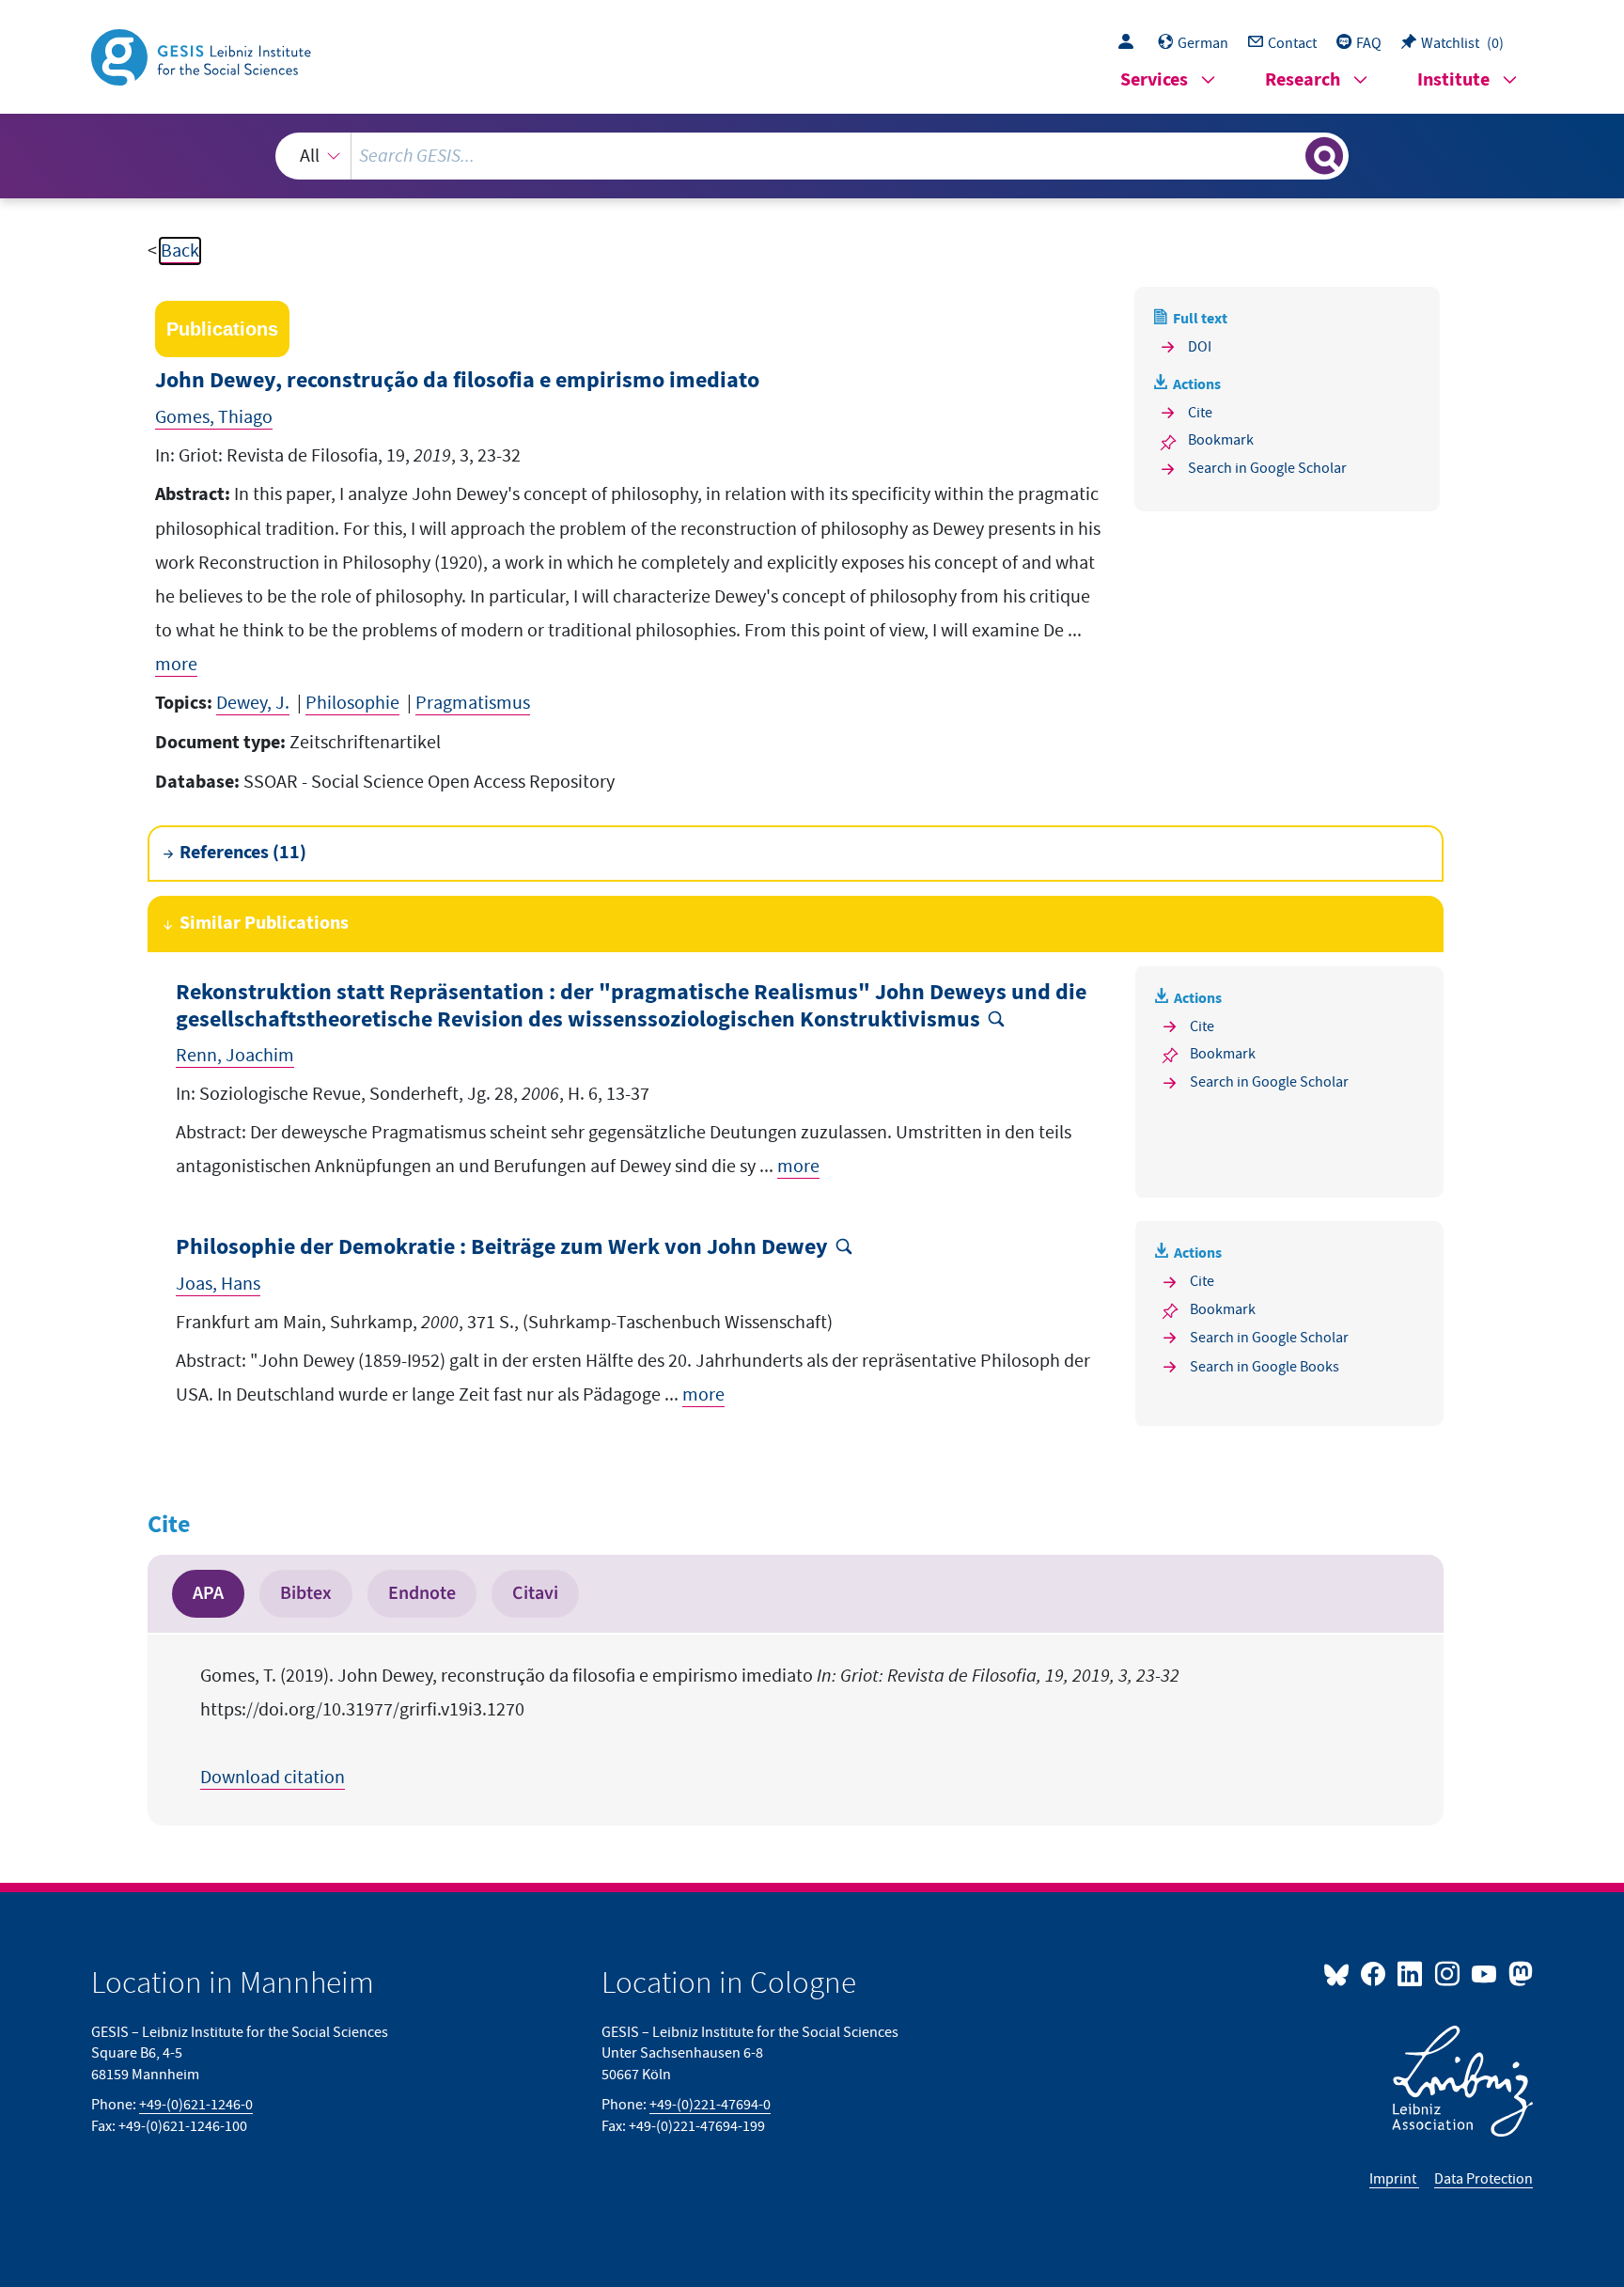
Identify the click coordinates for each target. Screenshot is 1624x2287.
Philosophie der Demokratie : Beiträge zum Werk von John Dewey (502, 1248)
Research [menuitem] (1303, 80)
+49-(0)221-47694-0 (710, 2105)
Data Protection (1483, 2179)
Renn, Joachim (235, 1056)
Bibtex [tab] (306, 1593)
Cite (1200, 413)
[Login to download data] (1131, 43)
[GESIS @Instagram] (1448, 1973)
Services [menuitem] (1154, 80)
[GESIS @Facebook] (1374, 1973)
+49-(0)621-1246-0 (196, 2105)
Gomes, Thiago (214, 417)
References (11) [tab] (243, 853)
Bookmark (1221, 440)
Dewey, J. (253, 703)
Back (180, 251)
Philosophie (352, 703)
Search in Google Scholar (1267, 468)
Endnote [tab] (422, 1593)
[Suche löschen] (1289, 155)
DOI (1200, 347)
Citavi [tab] (535, 1593)
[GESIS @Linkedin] (1411, 1973)
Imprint (1394, 2179)
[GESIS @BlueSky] (1340, 1973)
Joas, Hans (218, 1284)
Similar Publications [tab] (264, 924)
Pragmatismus (473, 703)
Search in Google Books (1265, 1367)
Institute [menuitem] (1453, 80)
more (176, 665)
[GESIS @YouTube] (1485, 1973)
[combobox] (812, 156)
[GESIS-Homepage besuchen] (203, 55)
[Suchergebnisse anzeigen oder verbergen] (1324, 156)
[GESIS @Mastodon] (1518, 1973)
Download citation (273, 1778)
